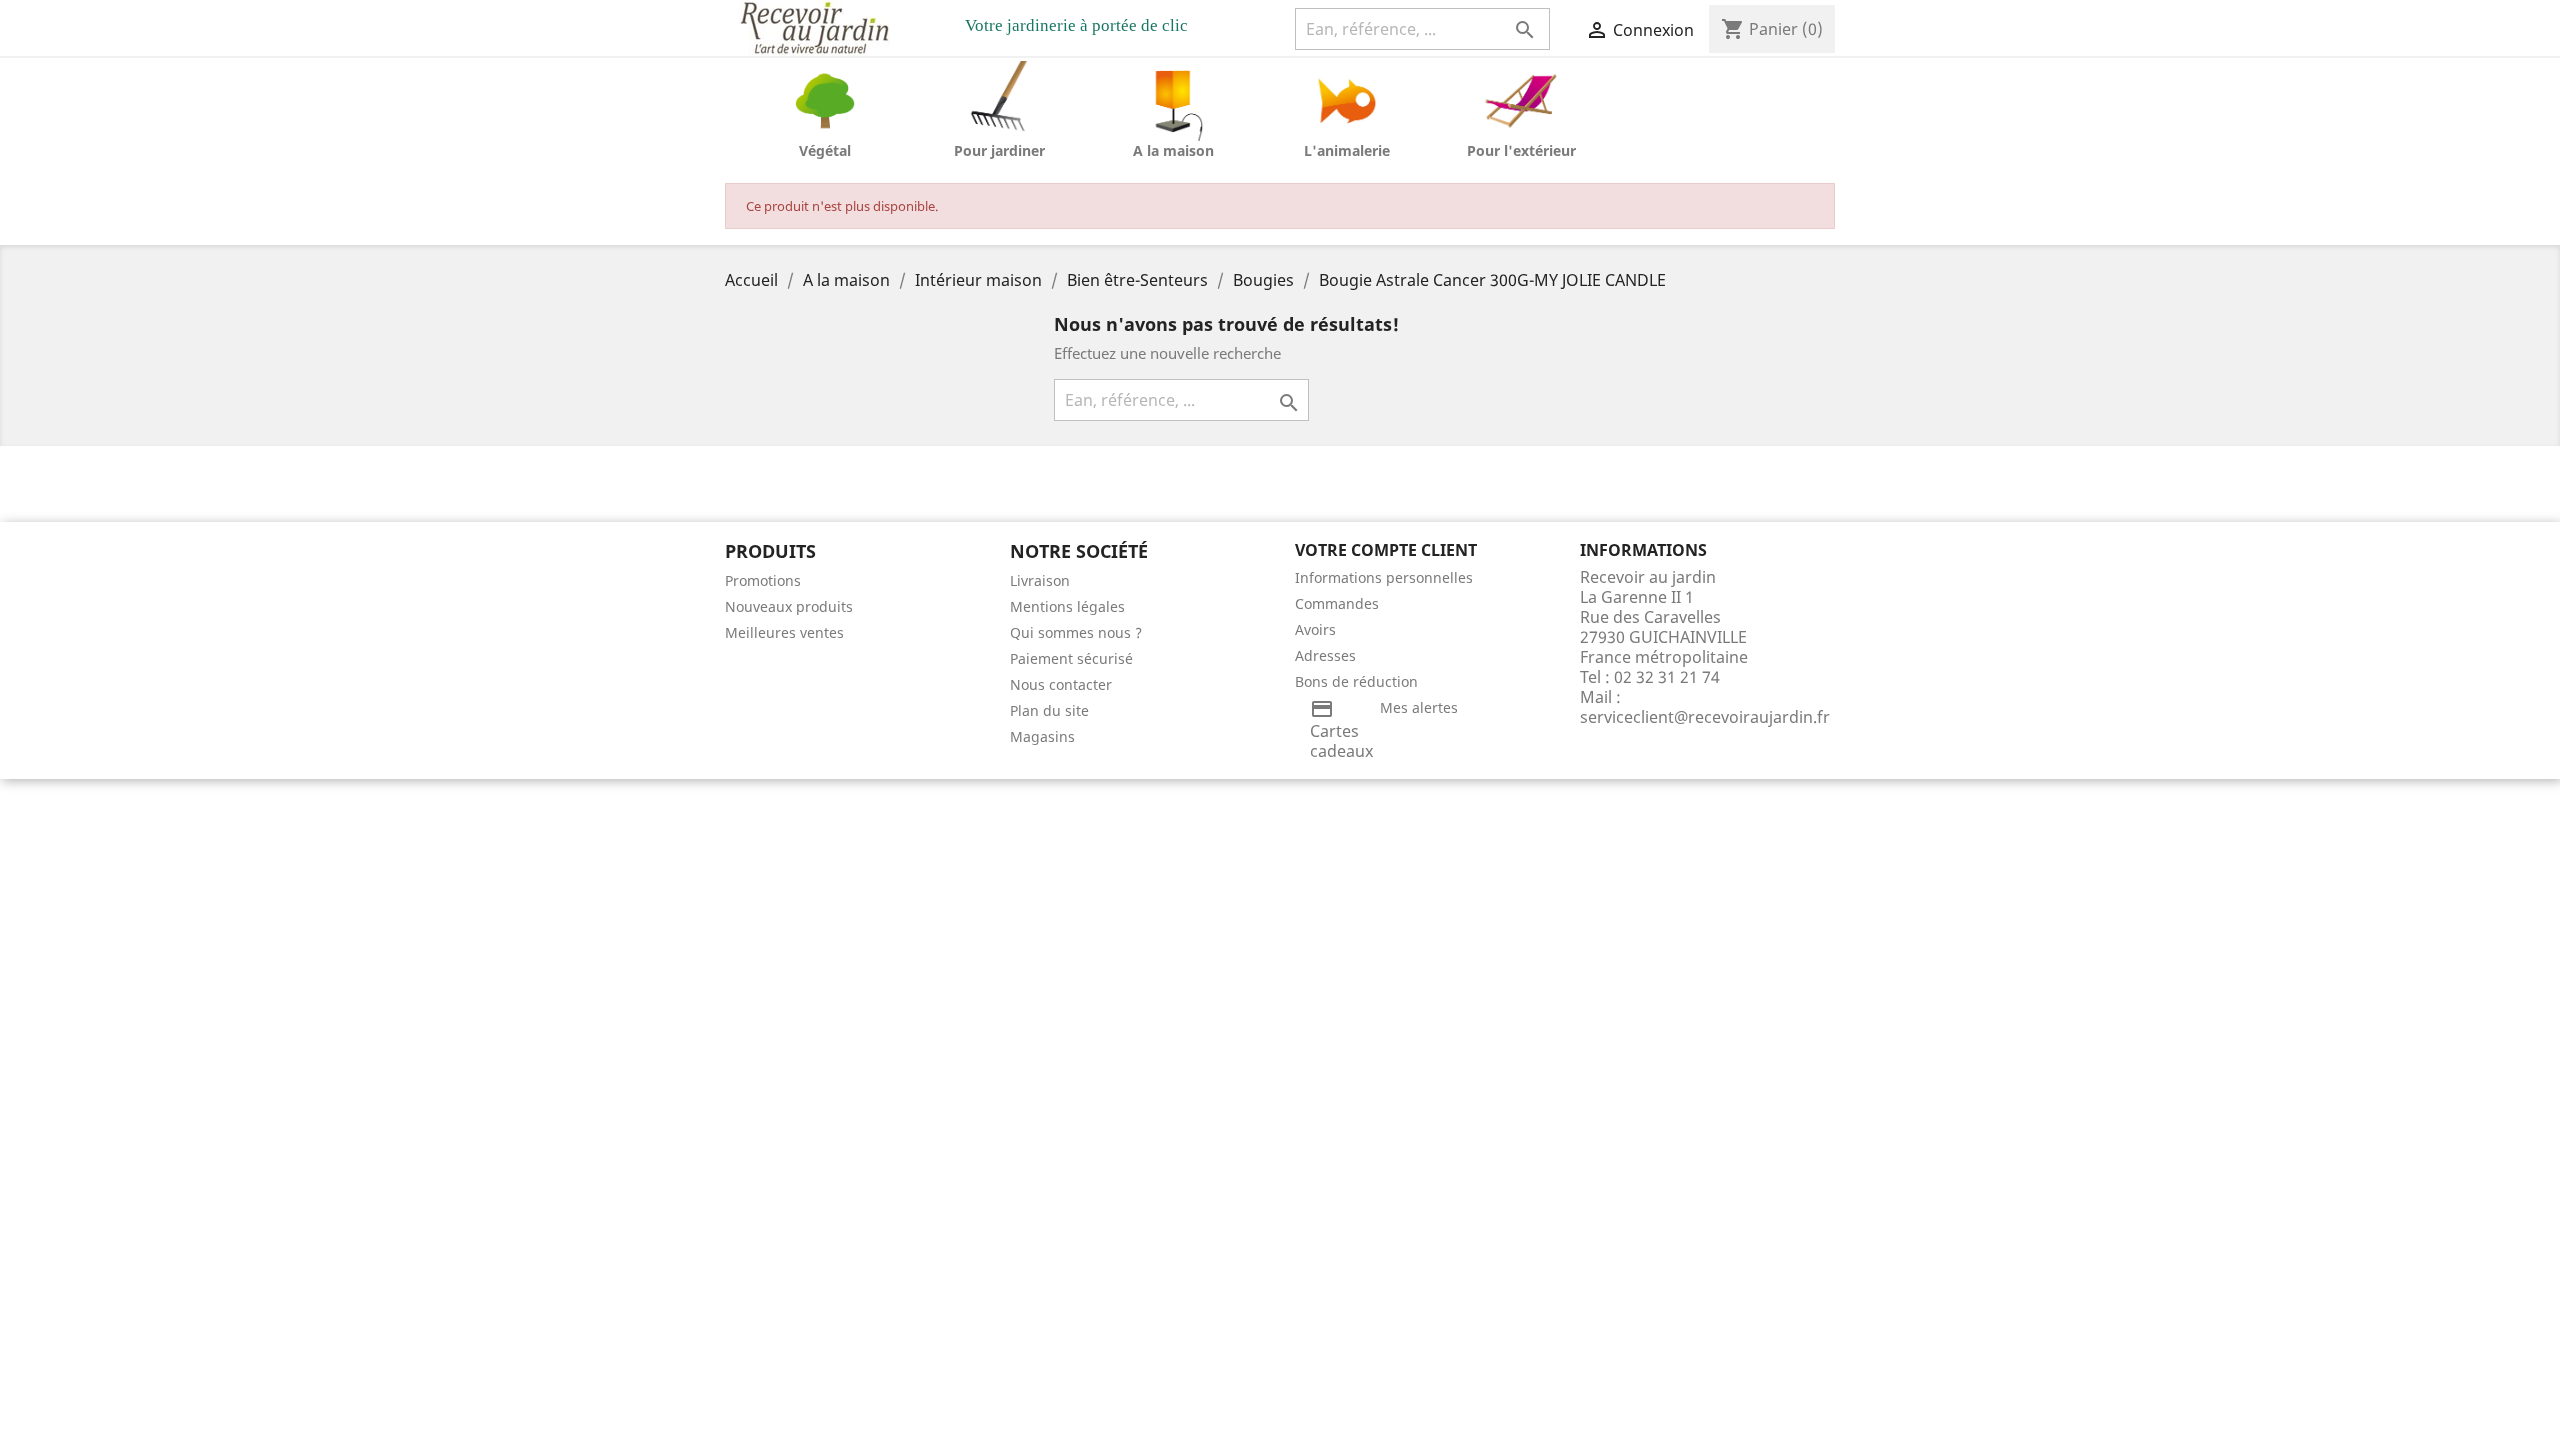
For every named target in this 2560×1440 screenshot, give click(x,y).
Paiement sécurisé (1071, 658)
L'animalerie (1347, 150)
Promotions (763, 580)
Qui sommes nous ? (1076, 632)
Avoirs (1315, 629)
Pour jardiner (999, 150)
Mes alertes (1419, 707)
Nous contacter (1061, 684)
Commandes (1337, 603)
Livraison (1040, 580)
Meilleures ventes (784, 632)
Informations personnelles (1384, 577)
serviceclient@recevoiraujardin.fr (1705, 717)
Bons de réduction (1356, 681)
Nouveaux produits (789, 606)
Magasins (1042, 736)
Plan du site (1049, 710)
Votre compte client (1386, 550)
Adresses (1325, 655)
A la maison (1173, 150)
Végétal (825, 150)
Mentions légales (1067, 606)
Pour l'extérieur (1521, 150)
